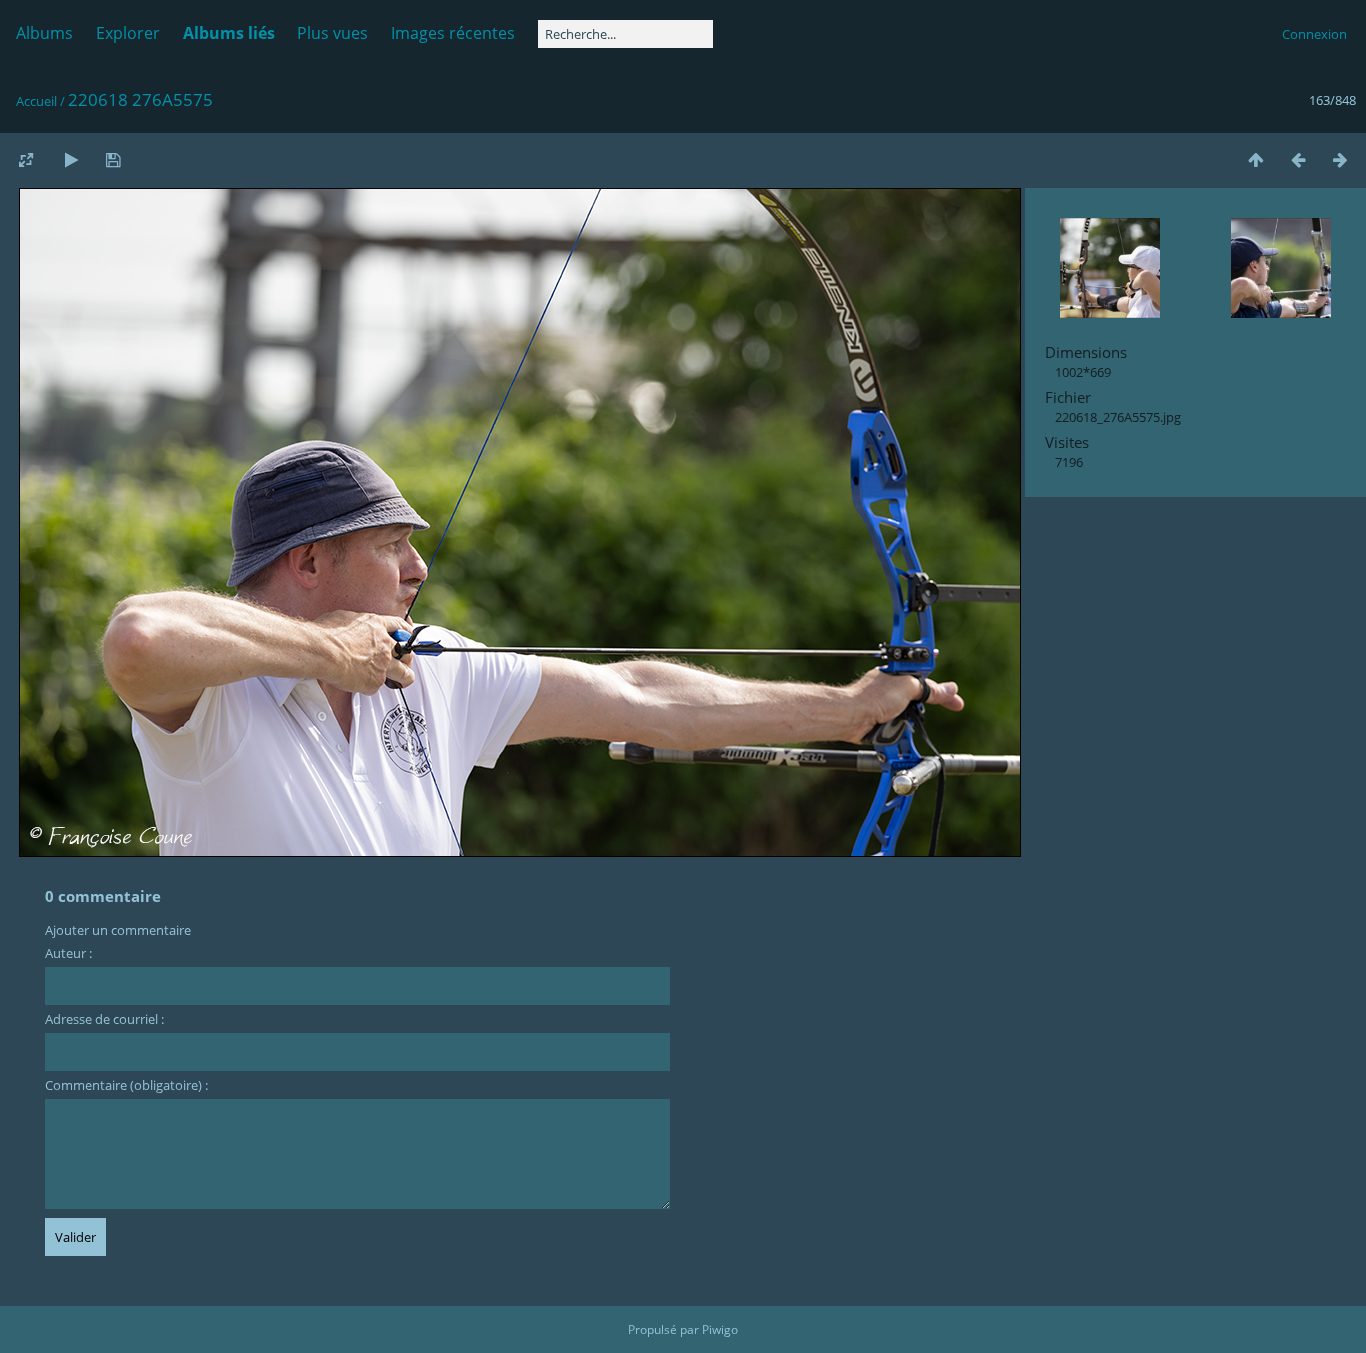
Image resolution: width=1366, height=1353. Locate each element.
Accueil (36, 101)
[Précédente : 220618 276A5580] (1298, 159)
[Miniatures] (1256, 159)
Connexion (1314, 34)
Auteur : (68, 953)
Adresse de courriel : (104, 1019)
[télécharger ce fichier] (113, 159)
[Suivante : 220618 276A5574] (1340, 159)
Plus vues (332, 33)
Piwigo (720, 1329)
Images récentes (453, 33)
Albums (44, 33)
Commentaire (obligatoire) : (126, 1085)
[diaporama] (71, 159)
